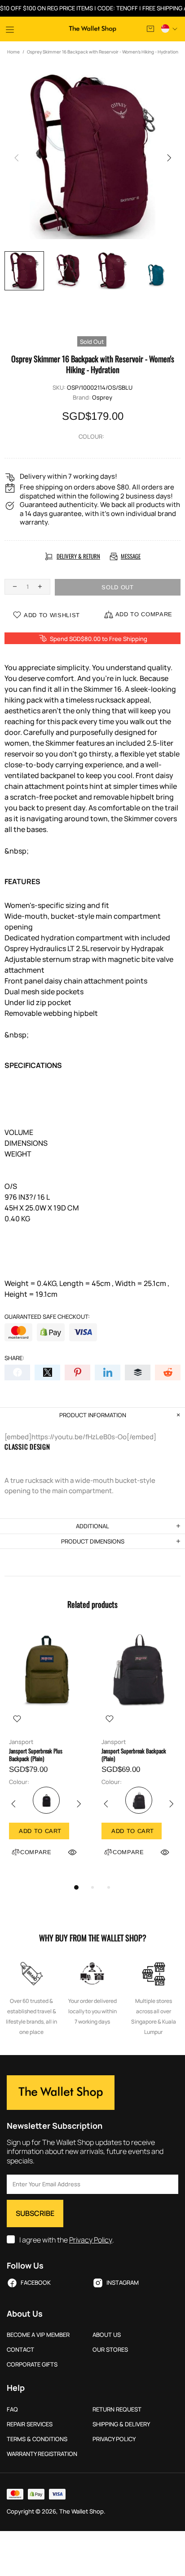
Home (13, 52)
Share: (14, 1358)
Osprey (102, 398)
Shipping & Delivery (121, 2424)
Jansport (21, 1742)
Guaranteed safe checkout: (47, 1317)
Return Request (117, 2409)
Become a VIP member (38, 2335)
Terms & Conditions (37, 2439)
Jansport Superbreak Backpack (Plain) (134, 1755)
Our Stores (110, 2350)
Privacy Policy (91, 2240)
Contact (20, 2350)
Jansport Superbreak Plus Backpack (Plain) (36, 1755)
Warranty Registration (42, 2454)
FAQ (12, 2409)
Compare (36, 1852)
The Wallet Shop (92, 29)
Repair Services (30, 2424)
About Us (107, 2335)
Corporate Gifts (32, 2365)
